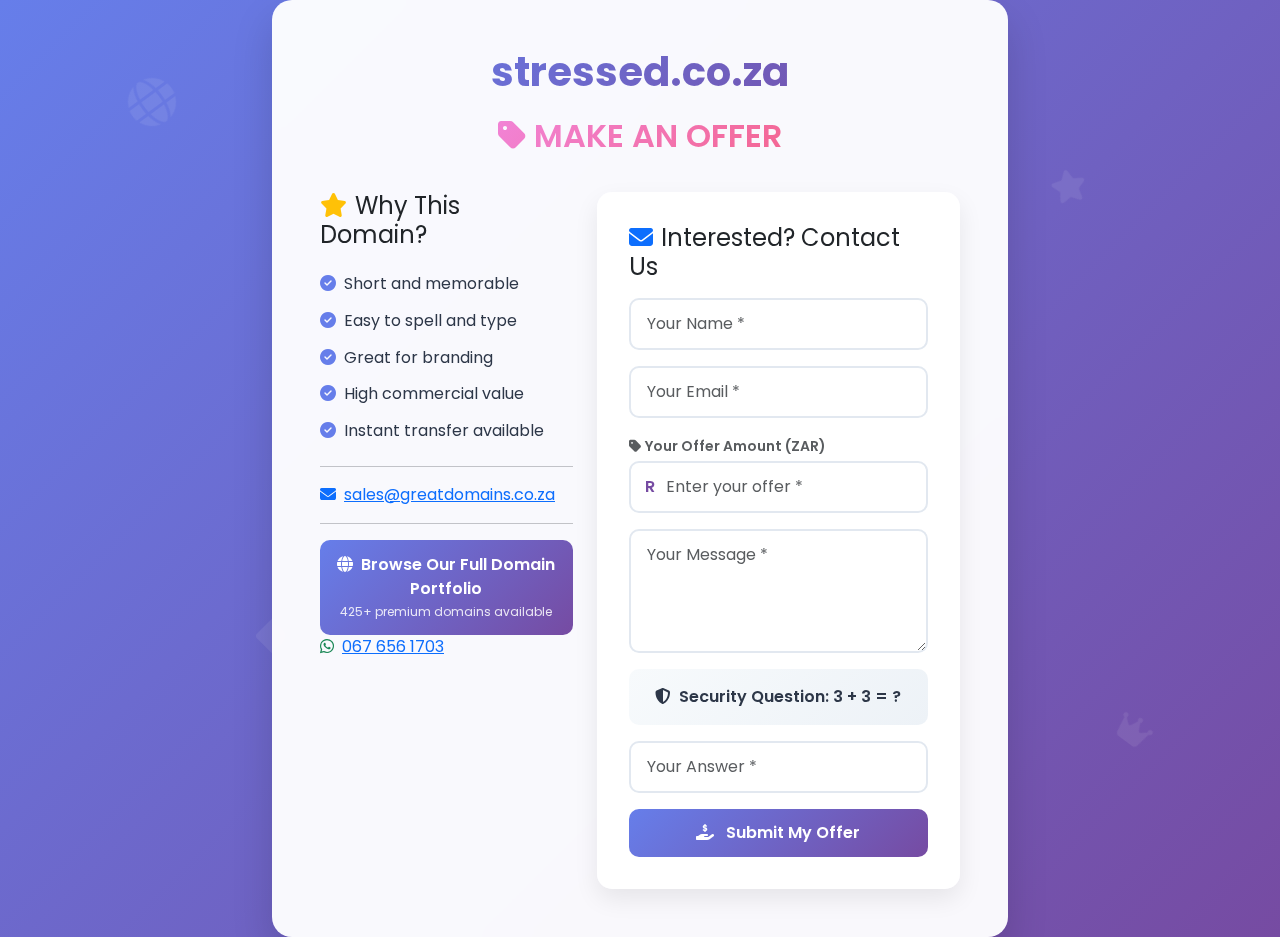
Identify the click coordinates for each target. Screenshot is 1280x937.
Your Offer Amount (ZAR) (735, 446)
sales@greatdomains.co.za (449, 494)
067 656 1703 (393, 646)
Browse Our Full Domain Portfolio (447, 586)
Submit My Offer (791, 832)
